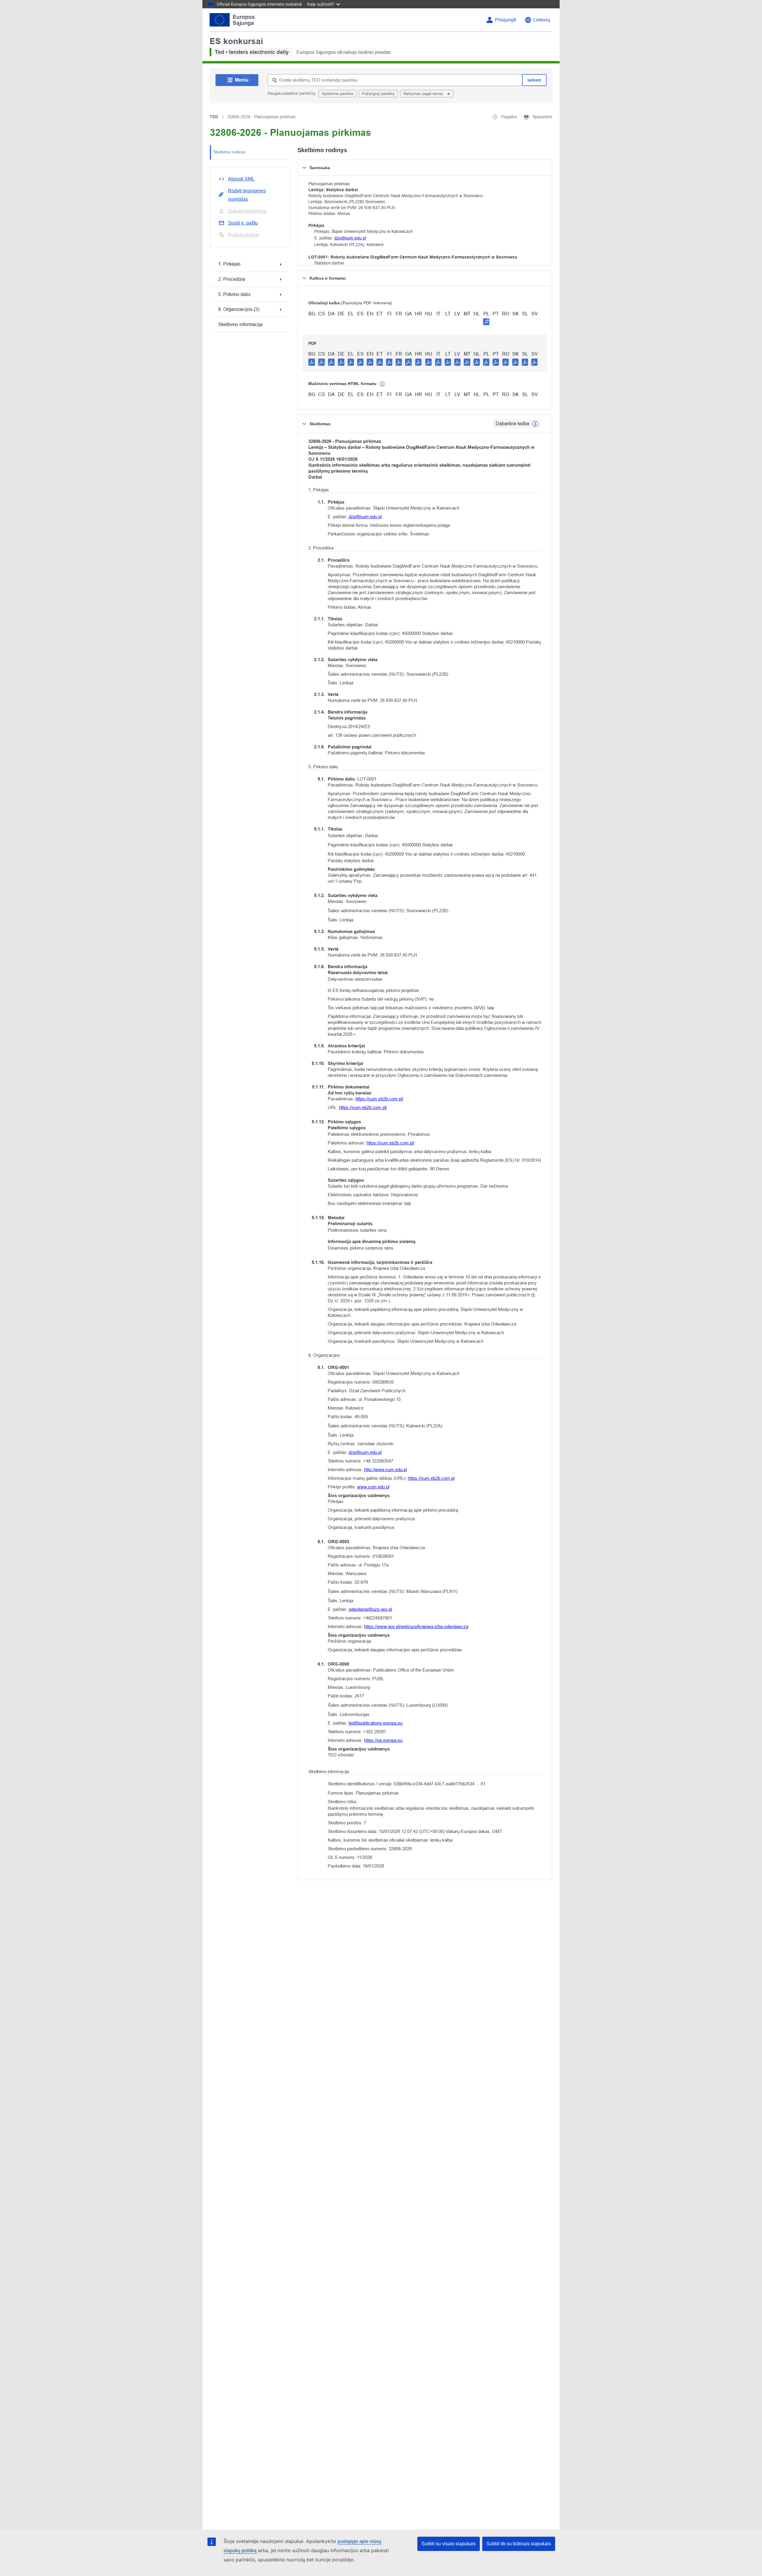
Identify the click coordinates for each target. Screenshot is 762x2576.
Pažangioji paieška (378, 94)
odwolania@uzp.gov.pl (370, 1609)
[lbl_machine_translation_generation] (382, 384)
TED (214, 117)
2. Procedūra (232, 279)
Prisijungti (506, 20)
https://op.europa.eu (383, 1740)
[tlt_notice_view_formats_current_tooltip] (535, 424)
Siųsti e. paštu (243, 223)
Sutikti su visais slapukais (449, 2544)
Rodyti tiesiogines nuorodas (247, 195)
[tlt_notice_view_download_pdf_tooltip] (312, 362)
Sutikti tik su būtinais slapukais (519, 2544)
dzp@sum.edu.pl (350, 238)
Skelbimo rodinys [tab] (229, 152)
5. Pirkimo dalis (234, 294)
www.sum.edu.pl (373, 1487)
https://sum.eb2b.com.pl (431, 1478)
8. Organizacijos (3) (239, 309)
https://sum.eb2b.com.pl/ (379, 1099)
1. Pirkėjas (229, 264)
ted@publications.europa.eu (375, 1723)
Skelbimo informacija (240, 324)
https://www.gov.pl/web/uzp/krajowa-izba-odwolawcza (416, 1626)
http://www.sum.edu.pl (385, 1470)
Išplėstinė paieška (337, 94)
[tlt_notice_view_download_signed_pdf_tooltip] (486, 322)
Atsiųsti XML (241, 179)
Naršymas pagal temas (424, 94)
